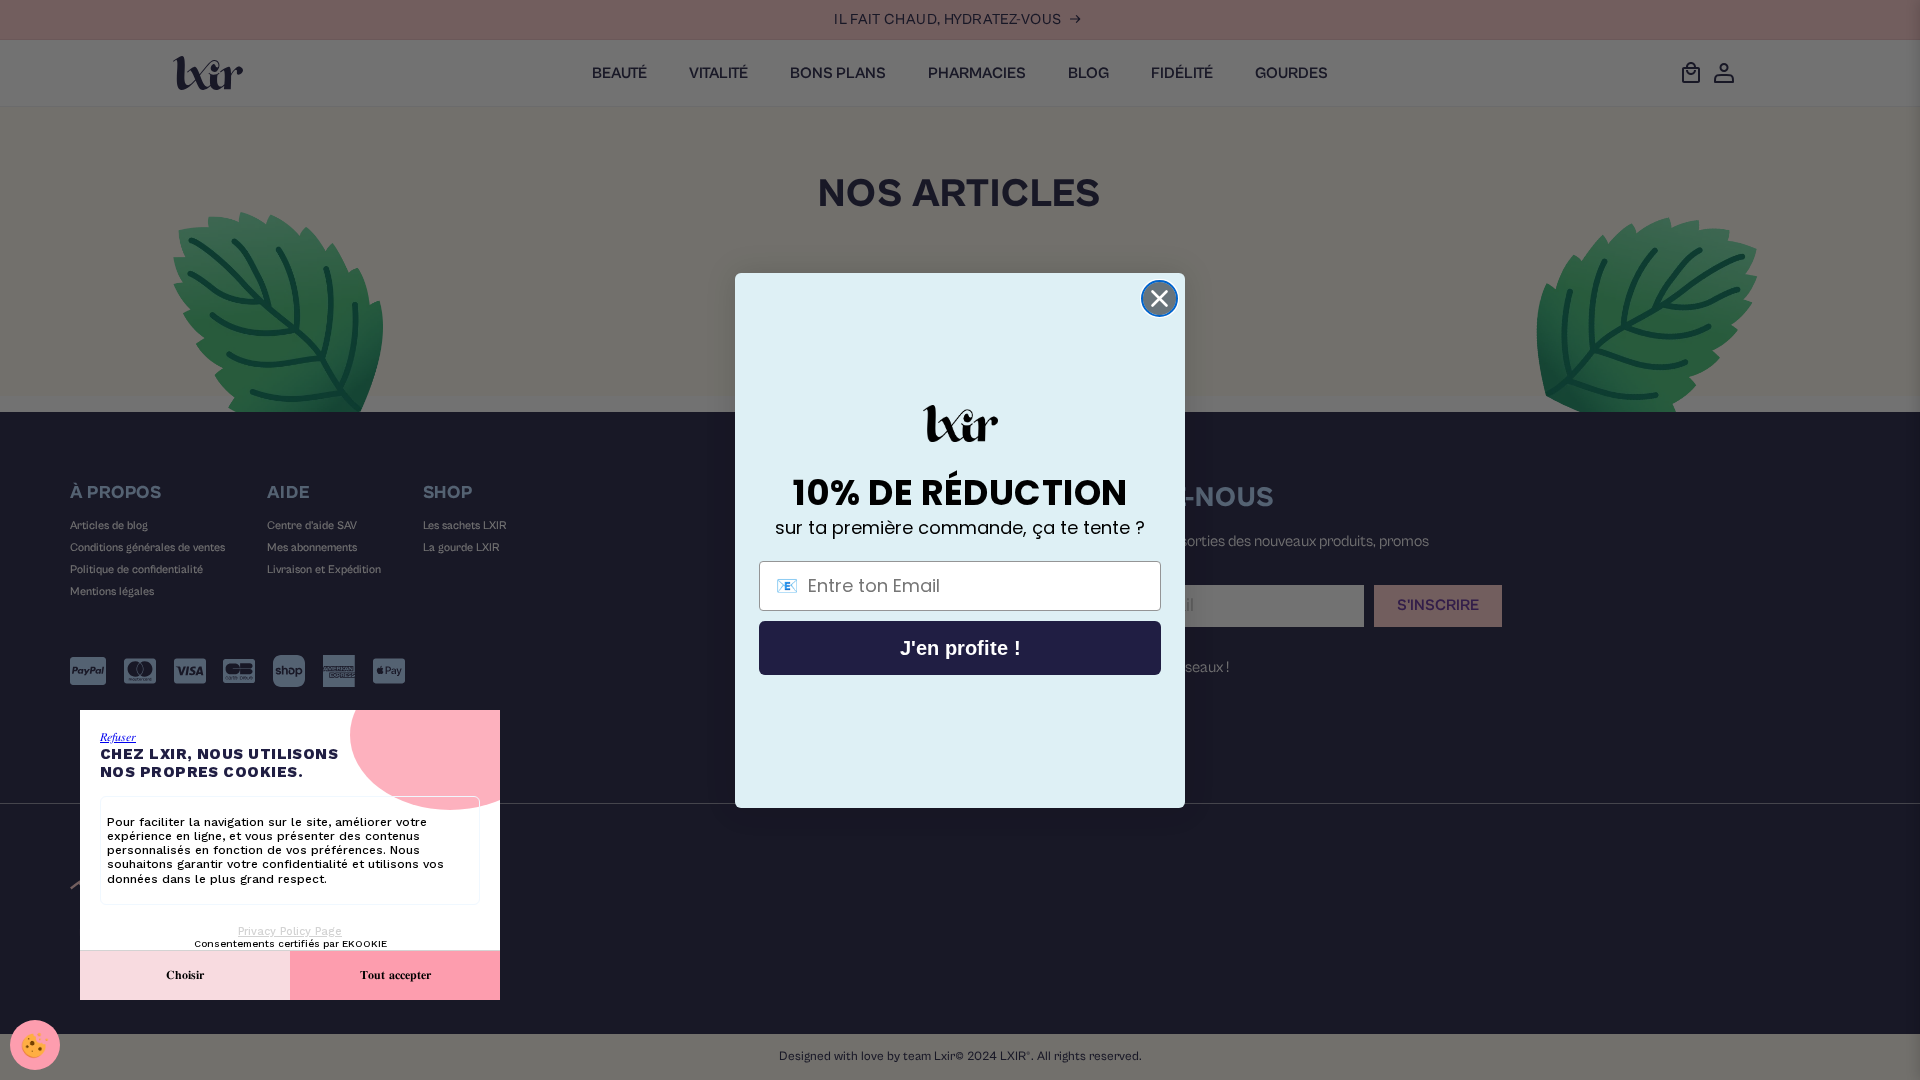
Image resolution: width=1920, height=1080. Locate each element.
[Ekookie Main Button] (35, 1045)
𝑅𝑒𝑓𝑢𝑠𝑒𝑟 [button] (118, 737)
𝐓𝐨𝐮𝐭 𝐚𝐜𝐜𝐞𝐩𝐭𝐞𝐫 (395, 975)
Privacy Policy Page (290, 931)
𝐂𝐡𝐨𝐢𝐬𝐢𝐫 (185, 975)
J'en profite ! (960, 648)
